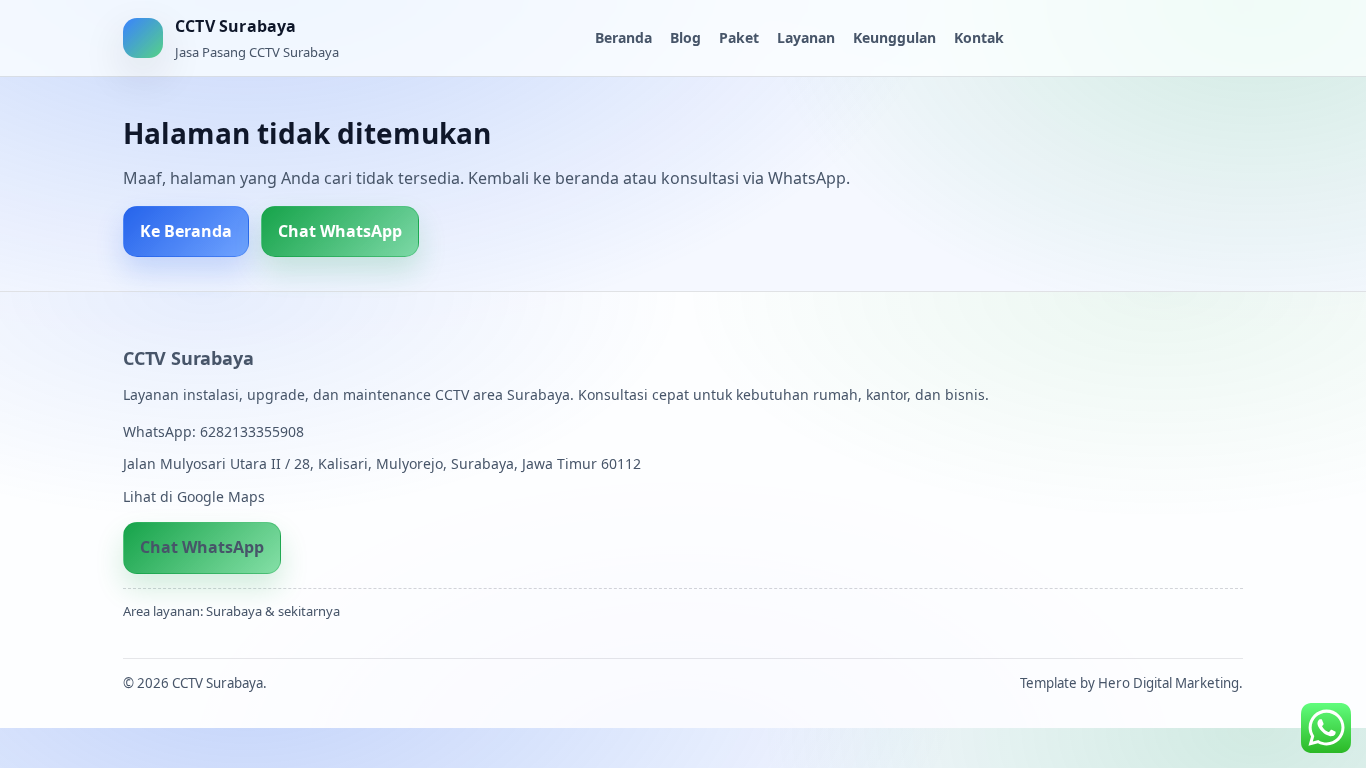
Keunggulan (894, 37)
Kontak (979, 37)
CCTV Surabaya (188, 358)
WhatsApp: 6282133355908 (213, 431)
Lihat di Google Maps (194, 496)
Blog (685, 37)
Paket (739, 37)
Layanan (806, 37)
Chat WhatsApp (340, 231)
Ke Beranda (186, 231)
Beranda (623, 37)
